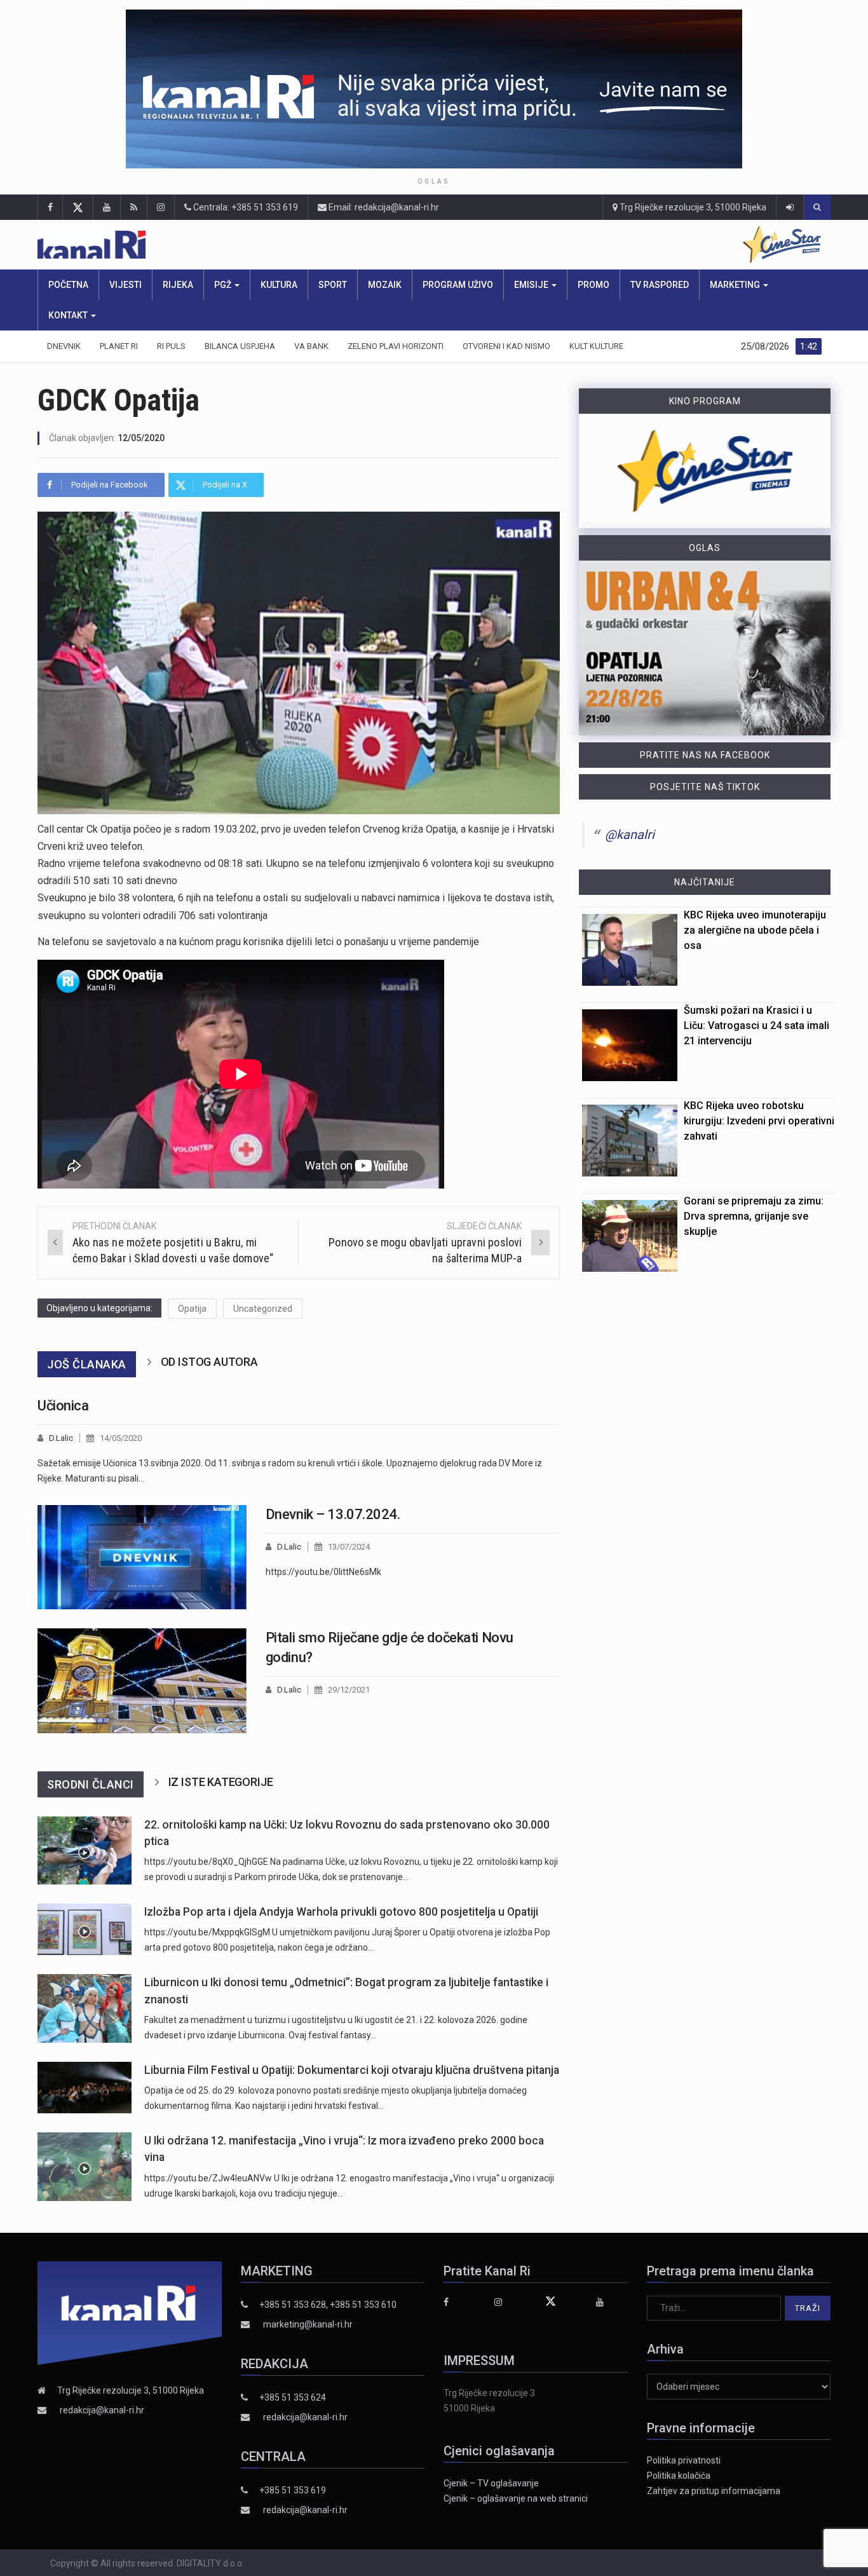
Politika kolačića (679, 2476)
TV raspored (660, 285)
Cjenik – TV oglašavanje (491, 2483)
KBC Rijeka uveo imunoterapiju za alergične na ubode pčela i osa (755, 930)
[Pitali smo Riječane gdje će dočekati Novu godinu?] (142, 1680)
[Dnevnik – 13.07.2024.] (142, 1557)
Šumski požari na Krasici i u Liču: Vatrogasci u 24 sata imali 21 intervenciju (756, 1026)
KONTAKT (69, 315)
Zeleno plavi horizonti (396, 346)
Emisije (532, 285)
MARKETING (736, 285)
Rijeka (178, 285)
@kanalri (630, 835)
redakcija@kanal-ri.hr (102, 2410)
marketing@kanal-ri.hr (308, 2324)
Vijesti (125, 285)
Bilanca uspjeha (240, 346)
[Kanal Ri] (256, 245)
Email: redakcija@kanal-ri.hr (383, 207)
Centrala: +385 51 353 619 (245, 207)
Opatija (192, 1309)
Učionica (63, 1406)
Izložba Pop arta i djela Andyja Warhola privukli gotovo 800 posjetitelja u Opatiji (341, 1912)
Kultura (279, 285)
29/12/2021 (349, 1690)
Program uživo (458, 285)
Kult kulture (596, 346)
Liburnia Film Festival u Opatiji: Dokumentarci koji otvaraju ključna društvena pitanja (352, 2070)
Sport (333, 285)
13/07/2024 (349, 1547)
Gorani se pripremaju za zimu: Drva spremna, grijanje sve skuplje (754, 1216)
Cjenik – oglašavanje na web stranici (516, 2498)
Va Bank (311, 346)
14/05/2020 (121, 1438)
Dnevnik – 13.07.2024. (333, 1514)
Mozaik (385, 285)
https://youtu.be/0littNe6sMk (323, 1572)
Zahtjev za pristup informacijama (714, 2491)
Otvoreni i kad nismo (506, 346)
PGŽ (224, 285)
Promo (593, 285)
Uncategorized (263, 1309)
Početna (68, 285)
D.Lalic (61, 1438)
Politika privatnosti (684, 2460)
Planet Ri (119, 346)
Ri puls (171, 346)
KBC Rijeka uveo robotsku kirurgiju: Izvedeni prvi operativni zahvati (759, 1121)
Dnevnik (64, 346)
